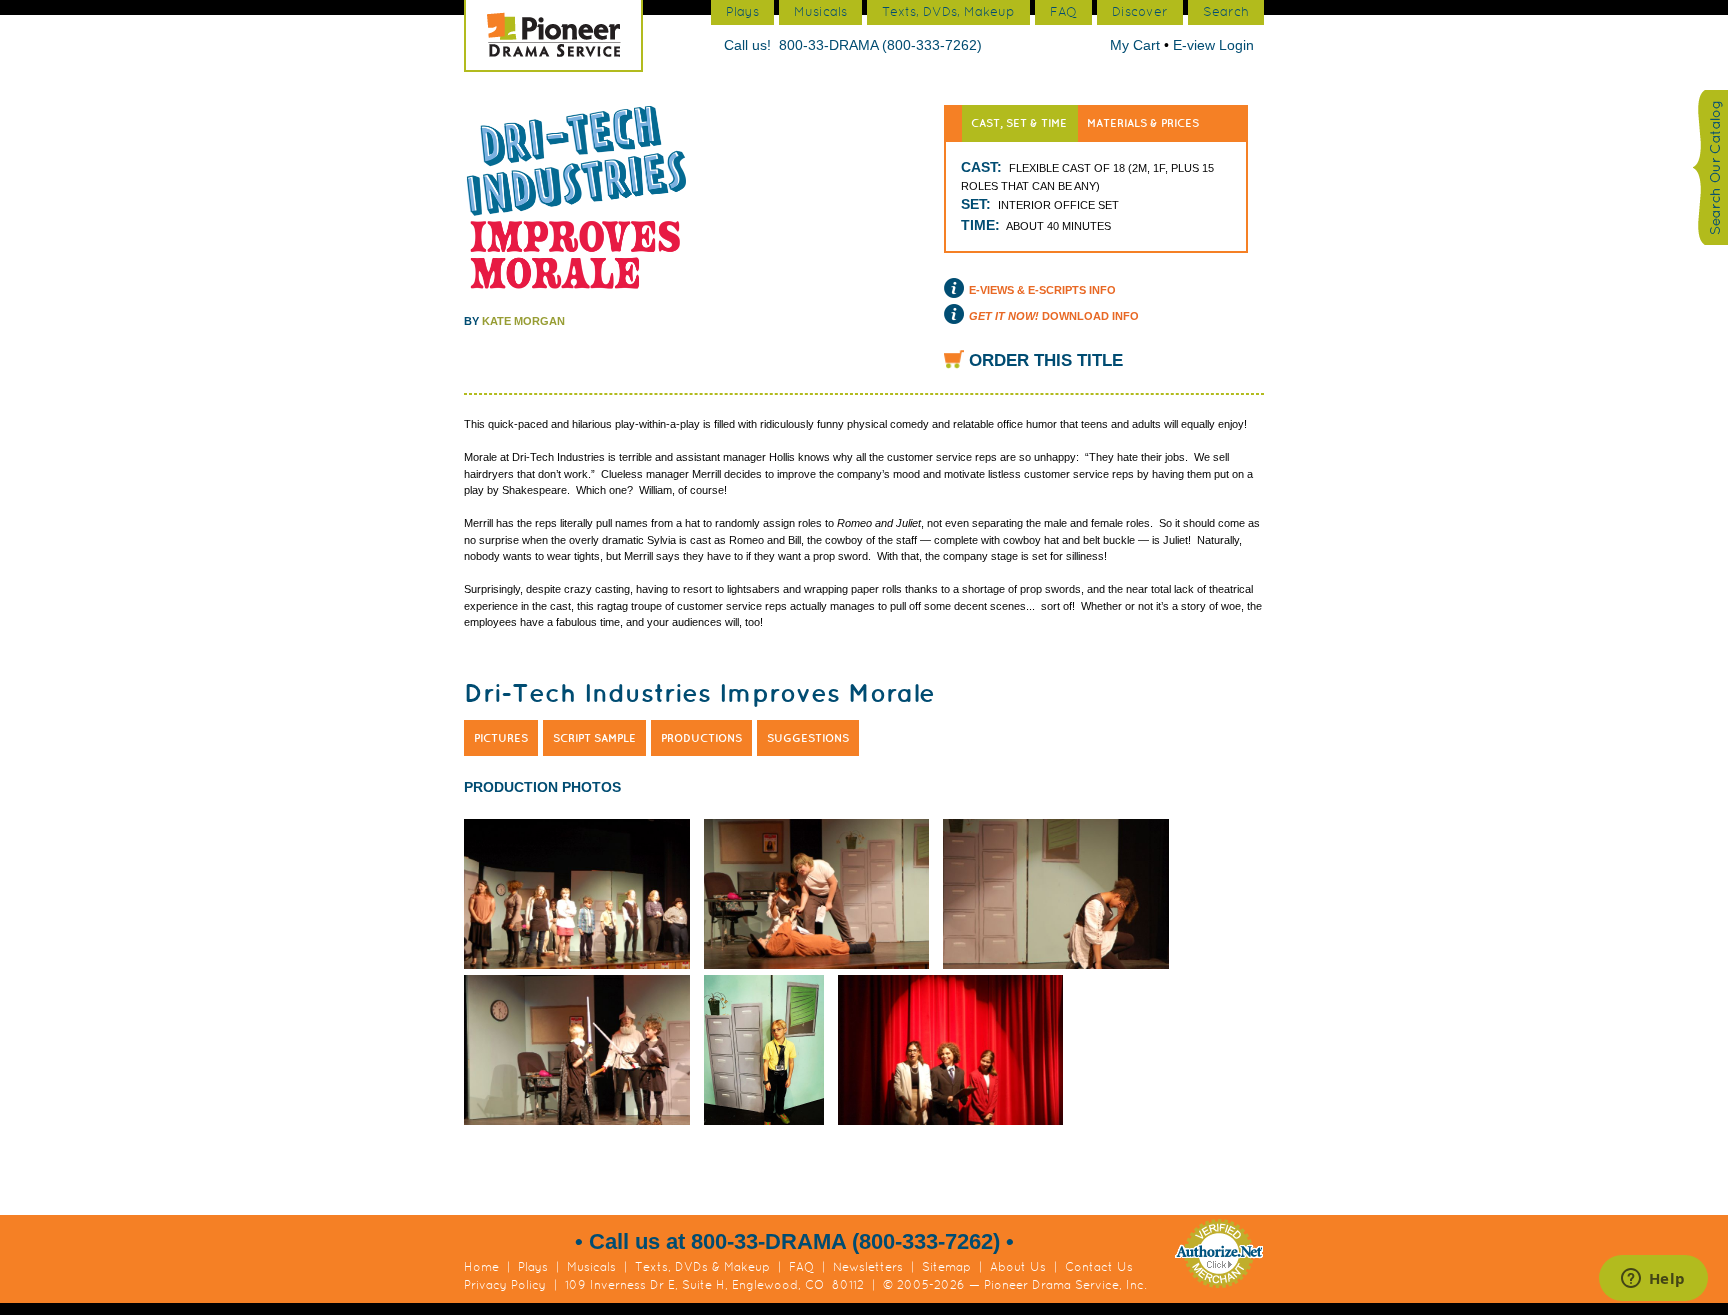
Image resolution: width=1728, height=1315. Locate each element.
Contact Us (1099, 1267)
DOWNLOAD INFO (1054, 316)
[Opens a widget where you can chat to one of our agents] (1653, 1280)
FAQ (801, 1267)
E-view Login (1213, 45)
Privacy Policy (505, 1285)
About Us (1018, 1267)
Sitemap (946, 1267)
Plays (533, 1267)
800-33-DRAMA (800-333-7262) (880, 45)
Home (481, 1267)
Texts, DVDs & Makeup (702, 1267)
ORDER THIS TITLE (1046, 360)
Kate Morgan (523, 321)
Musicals (591, 1267)
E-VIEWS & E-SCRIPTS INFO (1042, 290)
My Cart (1137, 45)
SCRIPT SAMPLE (594, 738)
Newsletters (868, 1267)
